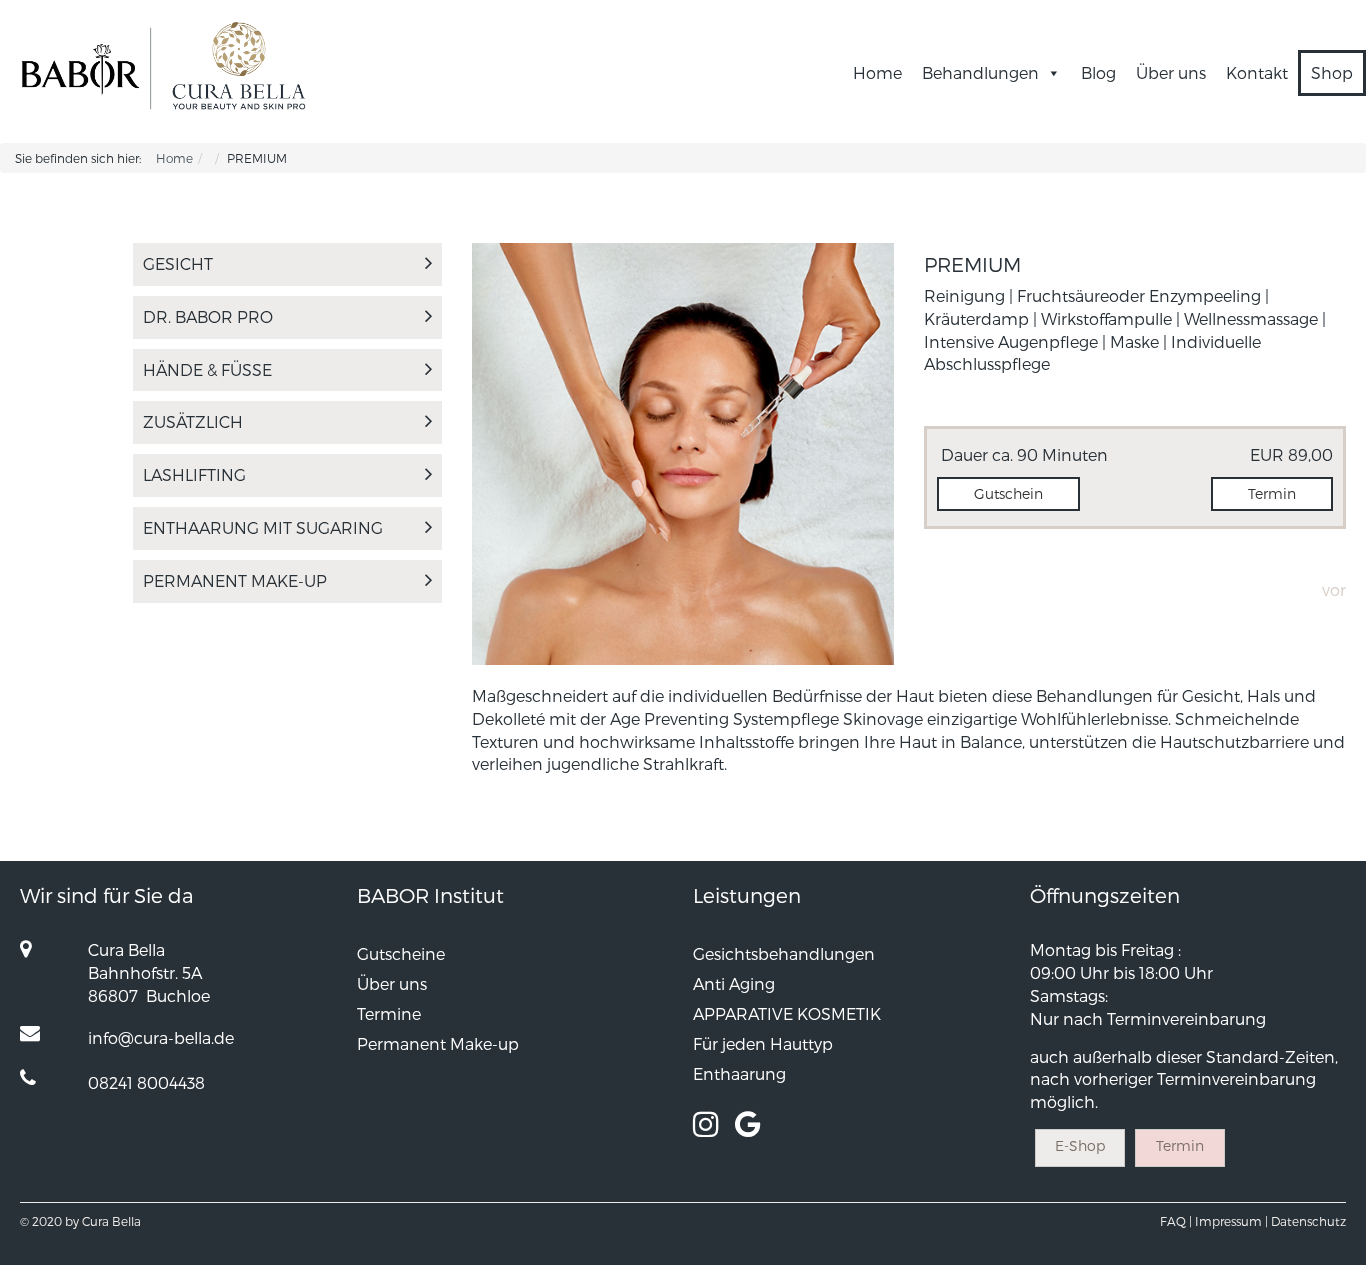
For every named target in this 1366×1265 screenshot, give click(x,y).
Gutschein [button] (1008, 493)
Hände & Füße (207, 369)
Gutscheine (401, 953)
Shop (1332, 72)
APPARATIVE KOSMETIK (787, 1013)
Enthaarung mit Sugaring (263, 527)
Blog (1098, 72)
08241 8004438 (146, 1082)
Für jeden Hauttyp (763, 1043)
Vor (1334, 589)
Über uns (1171, 72)
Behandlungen (980, 72)
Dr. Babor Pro (208, 316)
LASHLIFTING (194, 474)
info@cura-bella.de (161, 1037)
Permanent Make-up (235, 580)
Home (877, 72)
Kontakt (1257, 72)
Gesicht (178, 263)
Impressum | (1231, 1221)
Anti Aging (734, 983)
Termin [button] (1272, 493)
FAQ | (1176, 1221)
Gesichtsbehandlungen (784, 953)
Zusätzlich (193, 421)
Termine (389, 1013)
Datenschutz (1308, 1221)
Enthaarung (739, 1073)
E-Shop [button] (1080, 1145)
